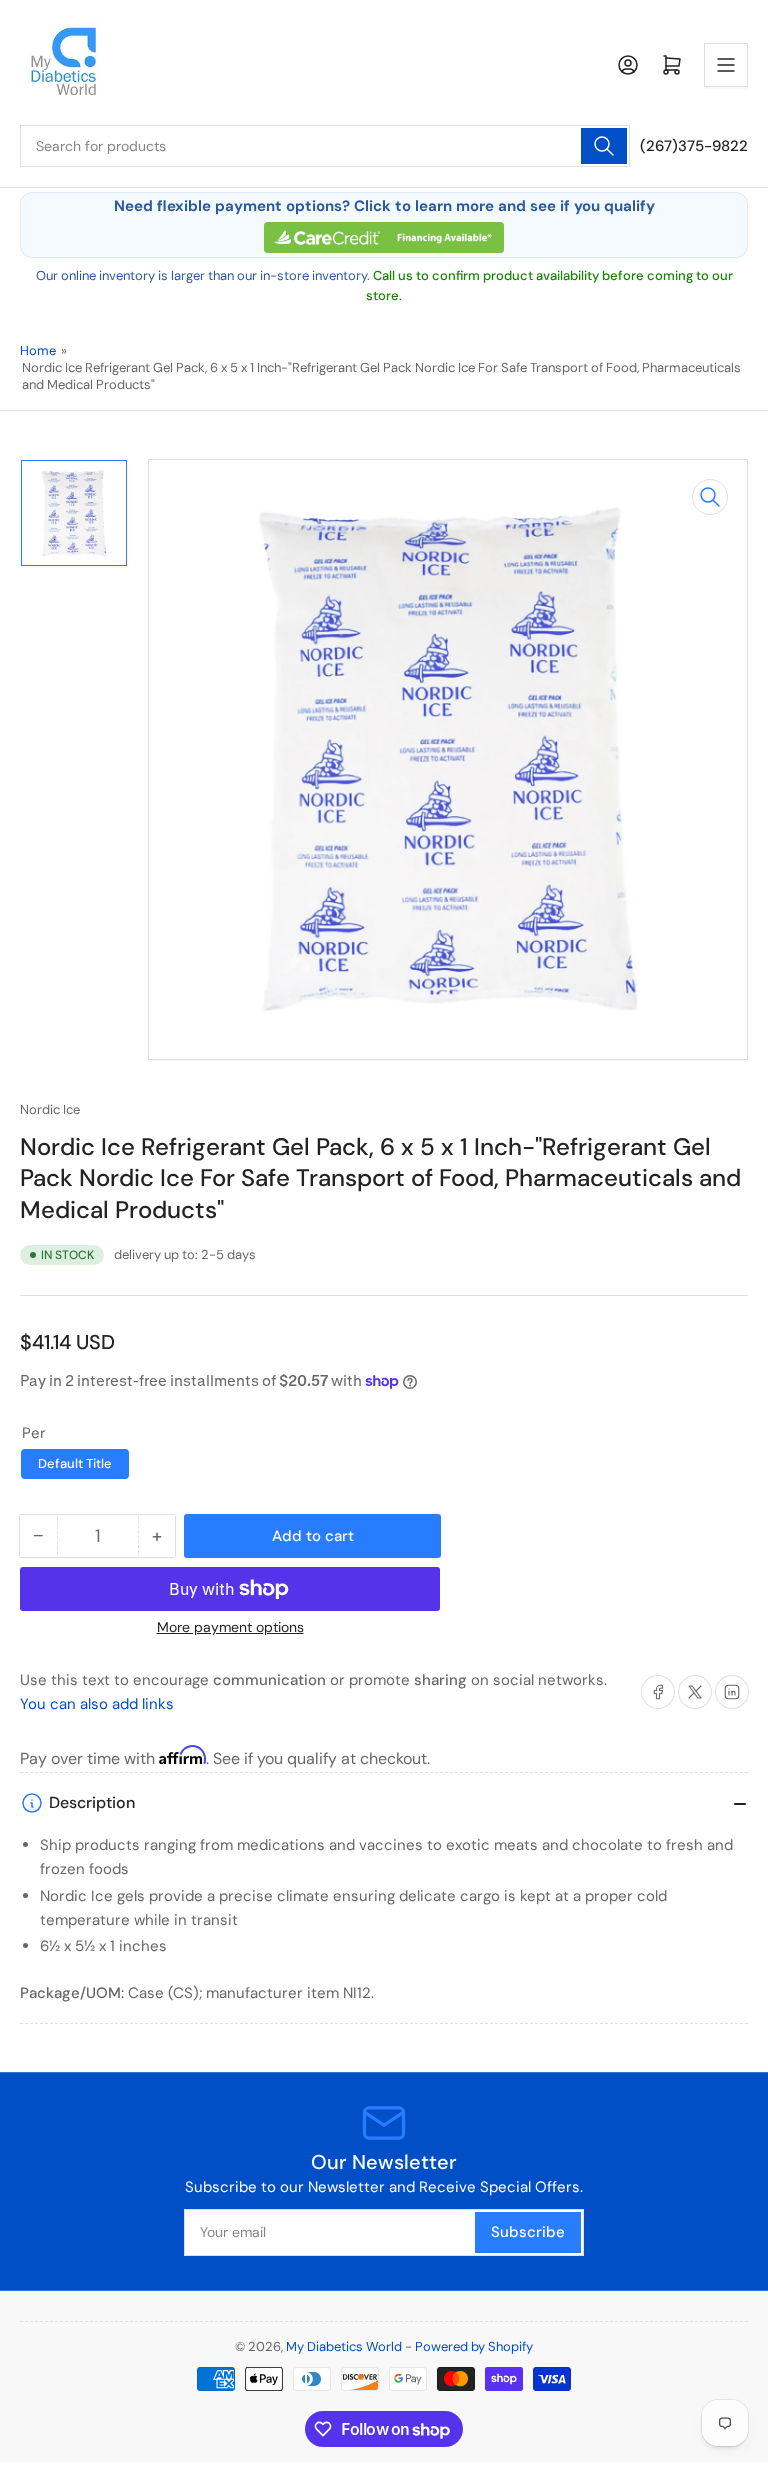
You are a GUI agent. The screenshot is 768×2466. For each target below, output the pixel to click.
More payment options (230, 1627)
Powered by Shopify (474, 2346)
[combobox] (325, 146)
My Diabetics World (344, 2346)
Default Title (75, 1463)
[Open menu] (726, 65)
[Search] (604, 146)
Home (38, 350)
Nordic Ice (50, 1109)
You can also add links (97, 1704)
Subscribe (528, 2232)
